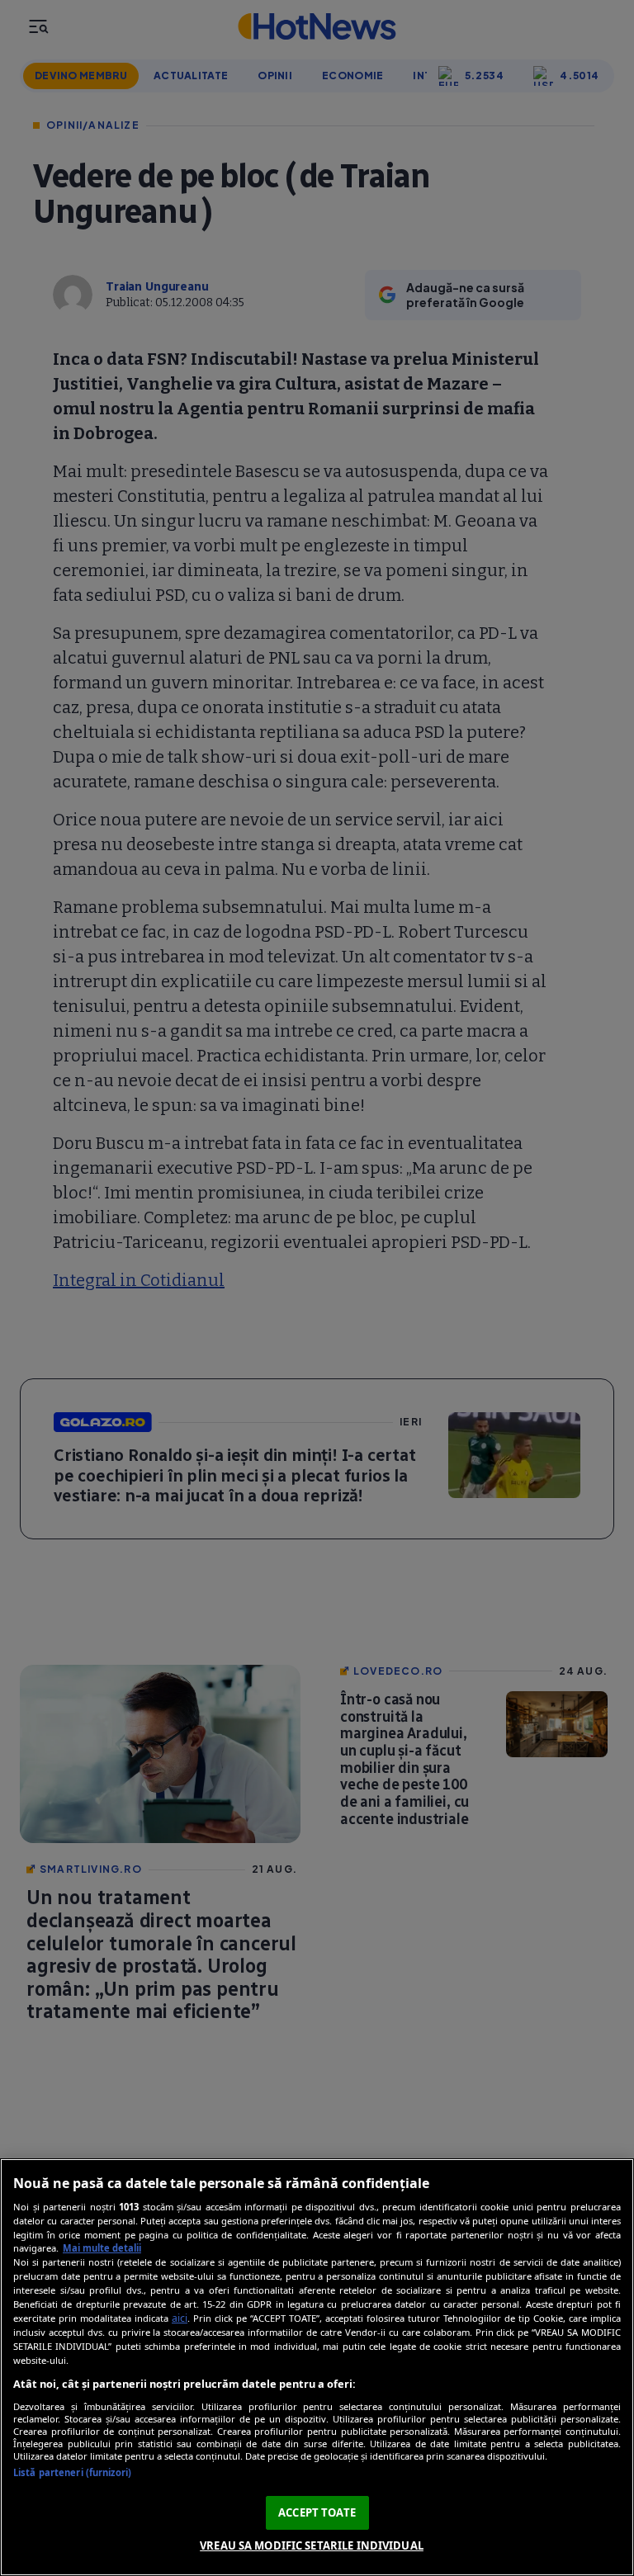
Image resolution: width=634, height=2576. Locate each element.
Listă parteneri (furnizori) (72, 2472)
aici (180, 2318)
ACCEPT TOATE (317, 2512)
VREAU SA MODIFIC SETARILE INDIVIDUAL (312, 2545)
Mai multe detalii (102, 2248)
